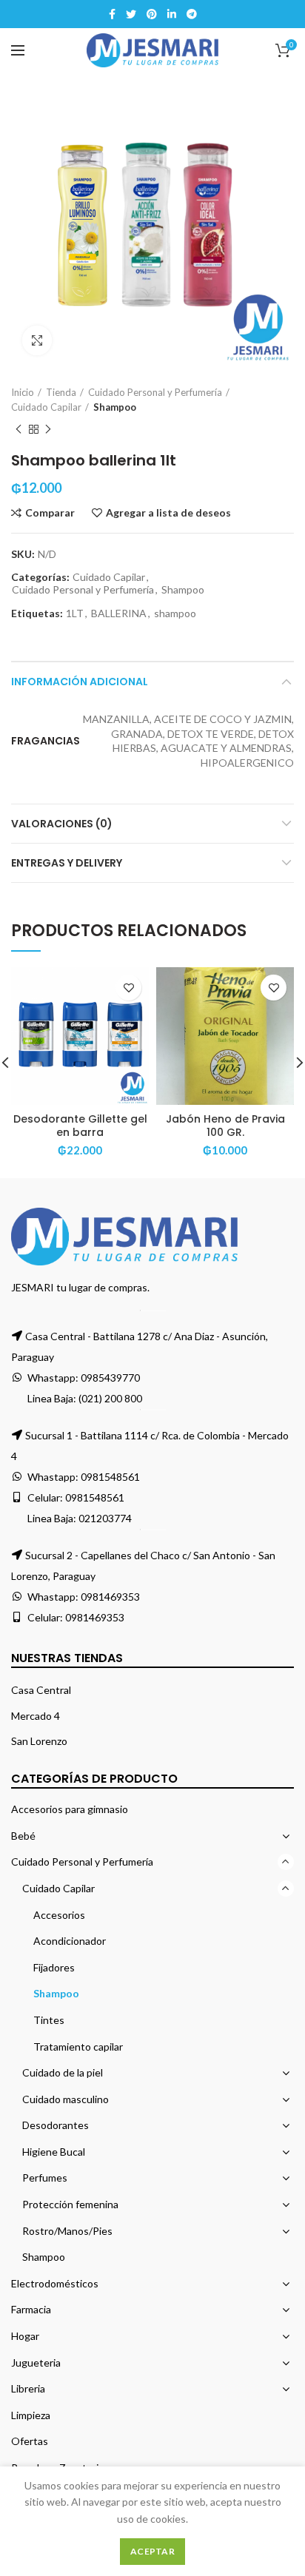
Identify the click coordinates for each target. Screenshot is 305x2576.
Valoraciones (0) (62, 824)
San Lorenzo (39, 1741)
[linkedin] (172, 14)
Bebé (23, 1836)
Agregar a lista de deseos (168, 513)
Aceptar (152, 2551)
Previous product (19, 429)
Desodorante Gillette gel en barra (80, 1126)
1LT (75, 613)
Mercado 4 (36, 1716)
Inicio (23, 392)
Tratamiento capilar (78, 2047)
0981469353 (110, 1597)
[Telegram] (192, 14)
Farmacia (31, 2309)
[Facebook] (112, 14)
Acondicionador (70, 1941)
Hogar (25, 2336)
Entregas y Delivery (67, 863)
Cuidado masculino (66, 2099)
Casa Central (41, 1690)
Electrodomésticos (55, 2283)
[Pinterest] (152, 14)
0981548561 (110, 1477)
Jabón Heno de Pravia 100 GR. (225, 1126)
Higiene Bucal (54, 2152)
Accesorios (59, 1915)
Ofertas (30, 2441)
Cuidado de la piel (63, 2072)
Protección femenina (70, 2204)
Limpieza (31, 2415)
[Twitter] (131, 14)
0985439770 (110, 1378)
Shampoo (115, 407)
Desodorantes (56, 2125)
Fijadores (54, 1967)
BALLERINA (119, 613)
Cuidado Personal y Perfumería (155, 392)
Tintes (49, 2020)
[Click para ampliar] (37, 340)
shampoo (175, 613)
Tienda (61, 392)
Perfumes (45, 2178)
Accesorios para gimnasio (70, 1809)
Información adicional (80, 682)
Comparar (50, 513)
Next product (48, 429)
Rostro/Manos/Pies (67, 2231)
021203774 (105, 1518)
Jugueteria (36, 2363)
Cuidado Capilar (46, 407)
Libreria (28, 2388)
